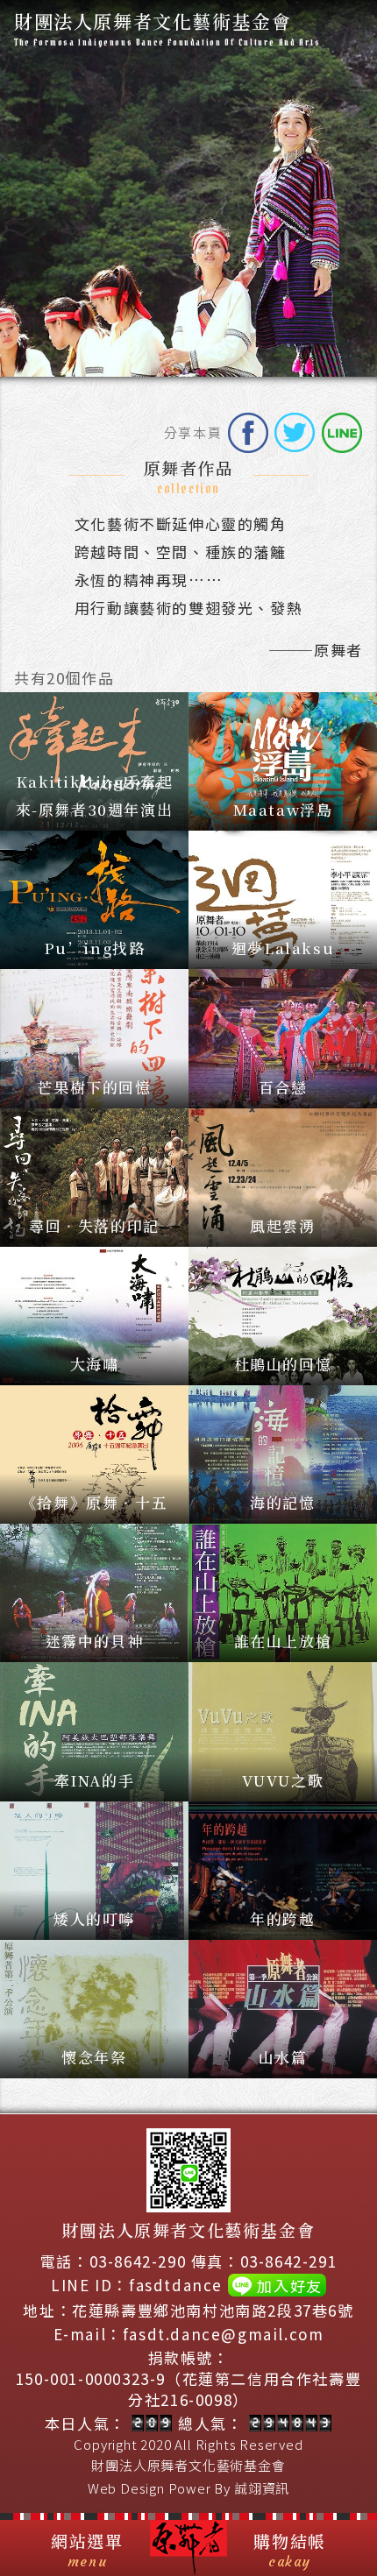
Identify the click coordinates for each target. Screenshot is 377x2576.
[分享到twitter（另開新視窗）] (295, 433)
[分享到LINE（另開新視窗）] (342, 433)
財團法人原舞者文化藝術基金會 (188, 2465)
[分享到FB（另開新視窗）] (248, 433)
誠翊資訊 (262, 2488)
